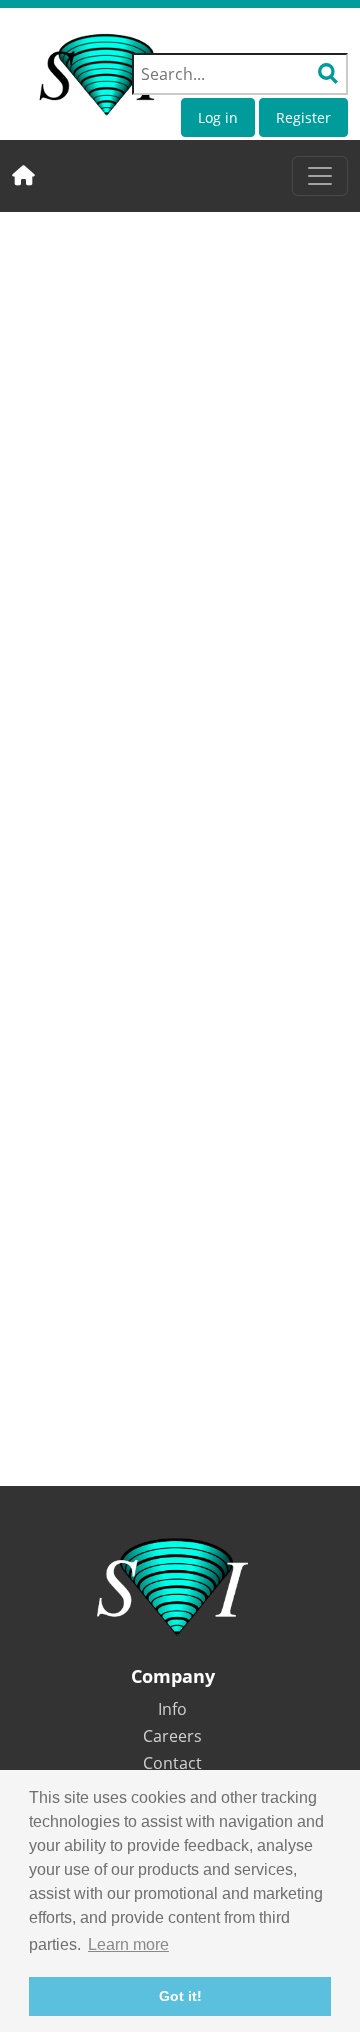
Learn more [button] (128, 1944)
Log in (218, 117)
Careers (172, 1736)
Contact (172, 1763)
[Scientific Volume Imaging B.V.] (102, 75)
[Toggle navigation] (320, 176)
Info (172, 1709)
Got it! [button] (180, 1996)
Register (303, 117)
